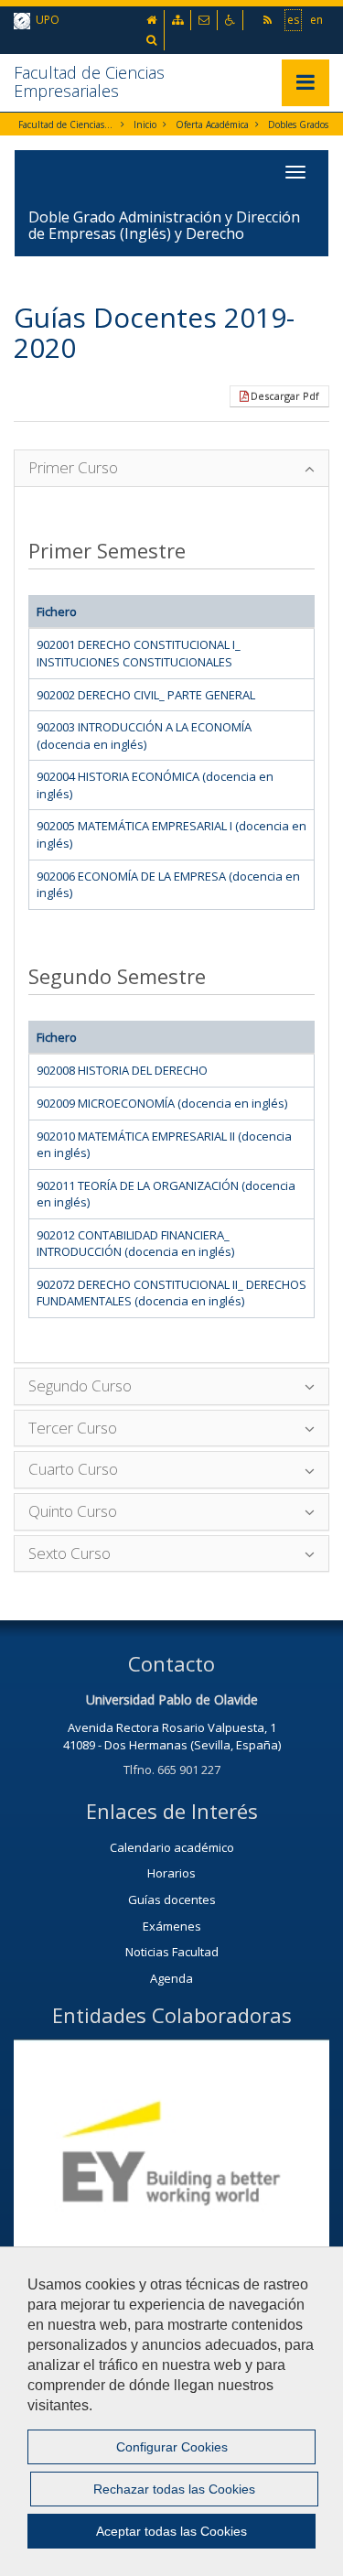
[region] (171, 2411)
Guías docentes (172, 1900)
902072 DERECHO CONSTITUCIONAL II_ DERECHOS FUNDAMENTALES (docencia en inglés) (171, 1293)
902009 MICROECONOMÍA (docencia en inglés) (162, 1103)
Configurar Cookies (172, 2447)
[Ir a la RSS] (269, 20)
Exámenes (172, 1926)
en (316, 20)
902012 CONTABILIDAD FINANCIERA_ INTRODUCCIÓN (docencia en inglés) (135, 1244)
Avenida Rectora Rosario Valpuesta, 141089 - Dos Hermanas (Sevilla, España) (172, 1736)
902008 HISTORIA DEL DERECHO (122, 1070)
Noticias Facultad (172, 1952)
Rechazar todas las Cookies (174, 2489)
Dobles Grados (298, 124)
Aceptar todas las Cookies (171, 2531)
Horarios (171, 1873)
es (293, 20)
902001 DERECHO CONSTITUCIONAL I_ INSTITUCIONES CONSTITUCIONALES (139, 653)
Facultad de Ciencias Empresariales (89, 81)
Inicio (145, 124)
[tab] (171, 468)
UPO (45, 20)
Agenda (171, 1978)
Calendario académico (172, 1847)
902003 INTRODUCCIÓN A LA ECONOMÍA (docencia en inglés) (144, 736)
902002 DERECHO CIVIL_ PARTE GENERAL (146, 695)
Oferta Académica (212, 124)
